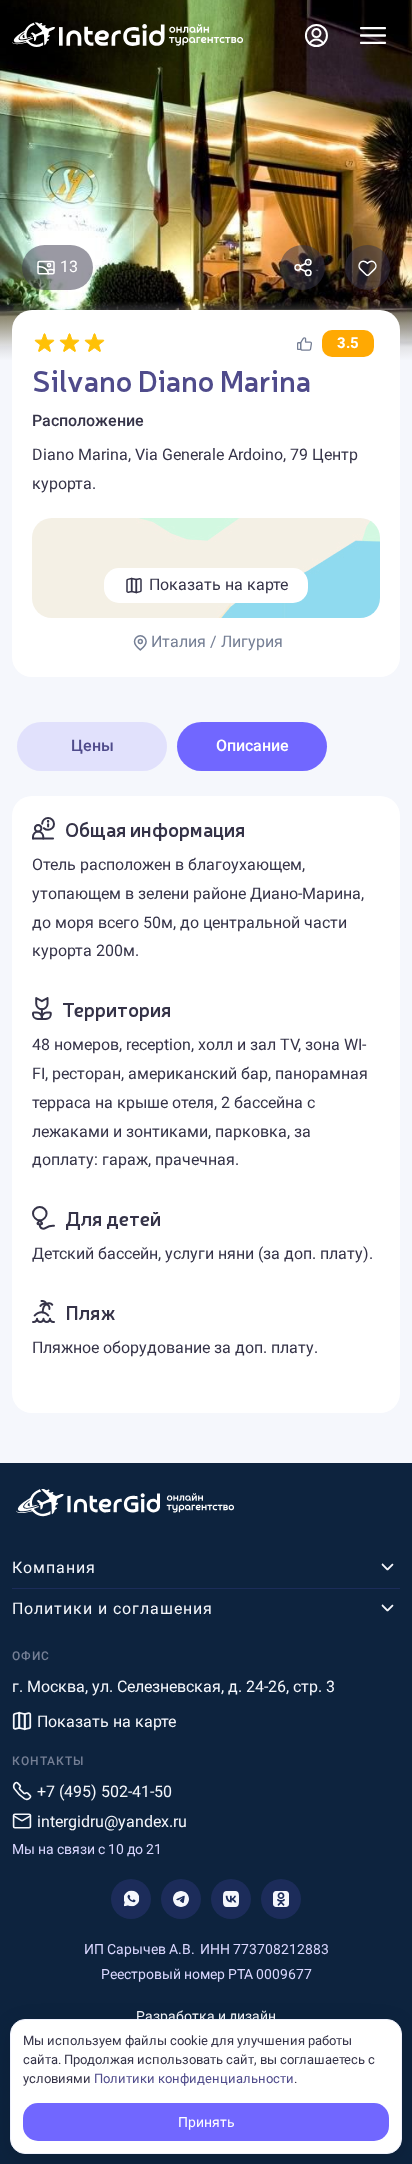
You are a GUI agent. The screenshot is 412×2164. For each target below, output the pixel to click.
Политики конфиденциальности (194, 2078)
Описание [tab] (252, 745)
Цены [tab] (92, 745)
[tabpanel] (206, 1104)
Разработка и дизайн (206, 2016)
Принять (206, 2122)
